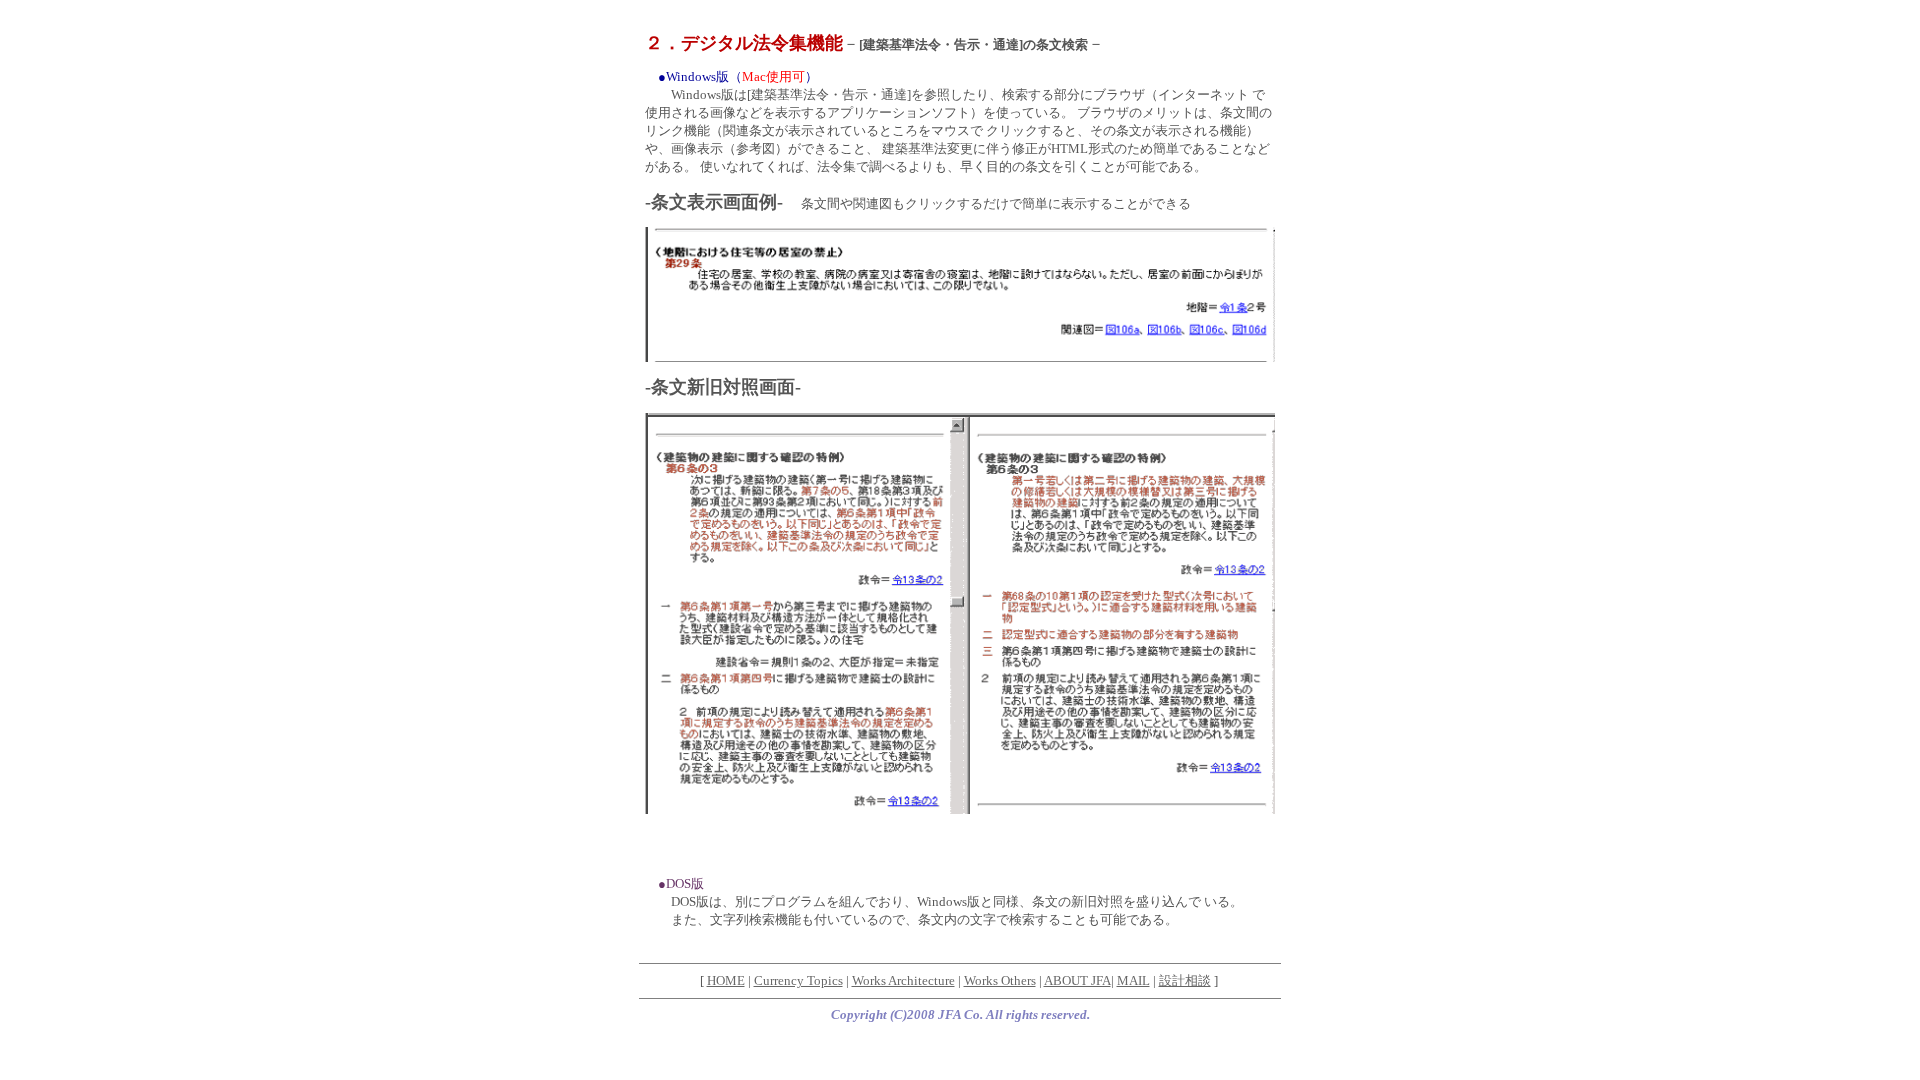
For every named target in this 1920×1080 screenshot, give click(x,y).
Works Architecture (903, 980)
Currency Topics (798, 980)
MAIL (1133, 980)
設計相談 (1185, 980)
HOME (726, 980)
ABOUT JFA (1077, 980)
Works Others (1000, 980)
